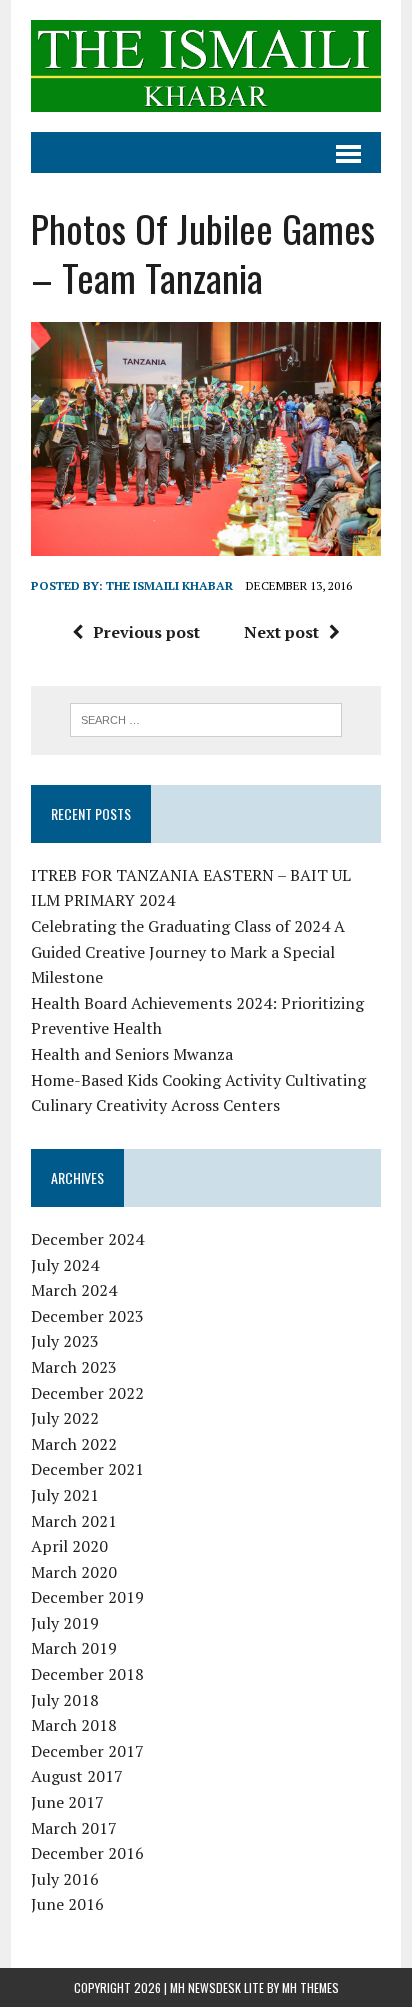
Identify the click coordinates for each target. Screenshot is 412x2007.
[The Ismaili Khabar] (206, 66)
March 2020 (74, 1572)
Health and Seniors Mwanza (132, 1054)
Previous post (146, 632)
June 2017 (67, 1802)
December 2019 (87, 1597)
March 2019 (74, 1648)
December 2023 (87, 1316)
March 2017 (74, 1828)
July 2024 (65, 1265)
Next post (281, 632)
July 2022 (65, 1418)
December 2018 (87, 1674)
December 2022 (87, 1393)
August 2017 (77, 1776)
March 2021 (74, 1521)
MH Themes (310, 1987)
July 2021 (65, 1495)
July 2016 (65, 1879)
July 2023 (65, 1341)
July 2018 (65, 1700)
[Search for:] (205, 718)
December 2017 (87, 1751)
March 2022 (74, 1444)
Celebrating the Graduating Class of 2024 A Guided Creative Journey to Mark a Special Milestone (188, 951)
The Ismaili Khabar (169, 585)
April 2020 (69, 1546)
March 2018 (74, 1725)
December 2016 (87, 1853)
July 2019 (65, 1623)
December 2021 (87, 1469)
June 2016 (67, 1904)
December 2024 (87, 1239)
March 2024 (74, 1290)
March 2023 (74, 1367)
